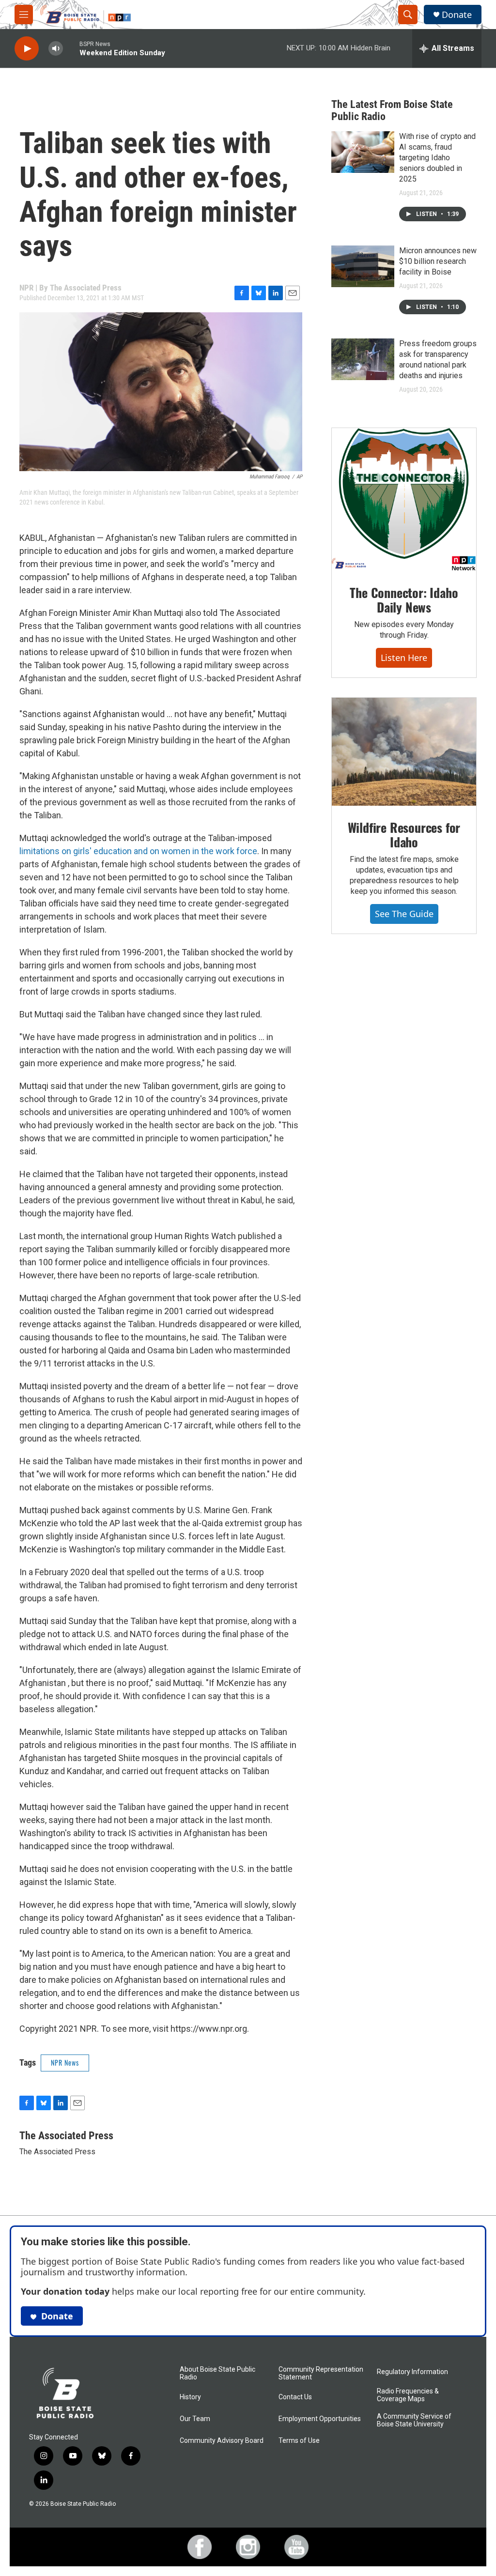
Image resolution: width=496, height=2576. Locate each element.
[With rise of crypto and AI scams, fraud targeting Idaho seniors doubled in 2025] (363, 152)
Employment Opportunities (320, 2419)
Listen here (404, 658)
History (190, 2397)
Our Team (195, 2419)
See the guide (404, 914)
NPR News (65, 2062)
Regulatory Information (412, 2372)
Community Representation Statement (321, 2373)
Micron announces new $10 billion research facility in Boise (438, 261)
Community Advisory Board (222, 2441)
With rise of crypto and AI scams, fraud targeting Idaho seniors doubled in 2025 (437, 158)
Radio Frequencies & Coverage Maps (408, 2395)
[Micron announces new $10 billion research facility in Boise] (363, 266)
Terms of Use (299, 2441)
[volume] (56, 49)
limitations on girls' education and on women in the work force (138, 851)
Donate (457, 15)
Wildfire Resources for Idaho (404, 835)
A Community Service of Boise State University (414, 2420)
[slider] (71, 48)
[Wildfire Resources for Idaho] (404, 752)
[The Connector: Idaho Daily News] (404, 500)
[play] (27, 49)
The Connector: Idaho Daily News (404, 600)
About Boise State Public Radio (217, 2373)
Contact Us (295, 2397)
